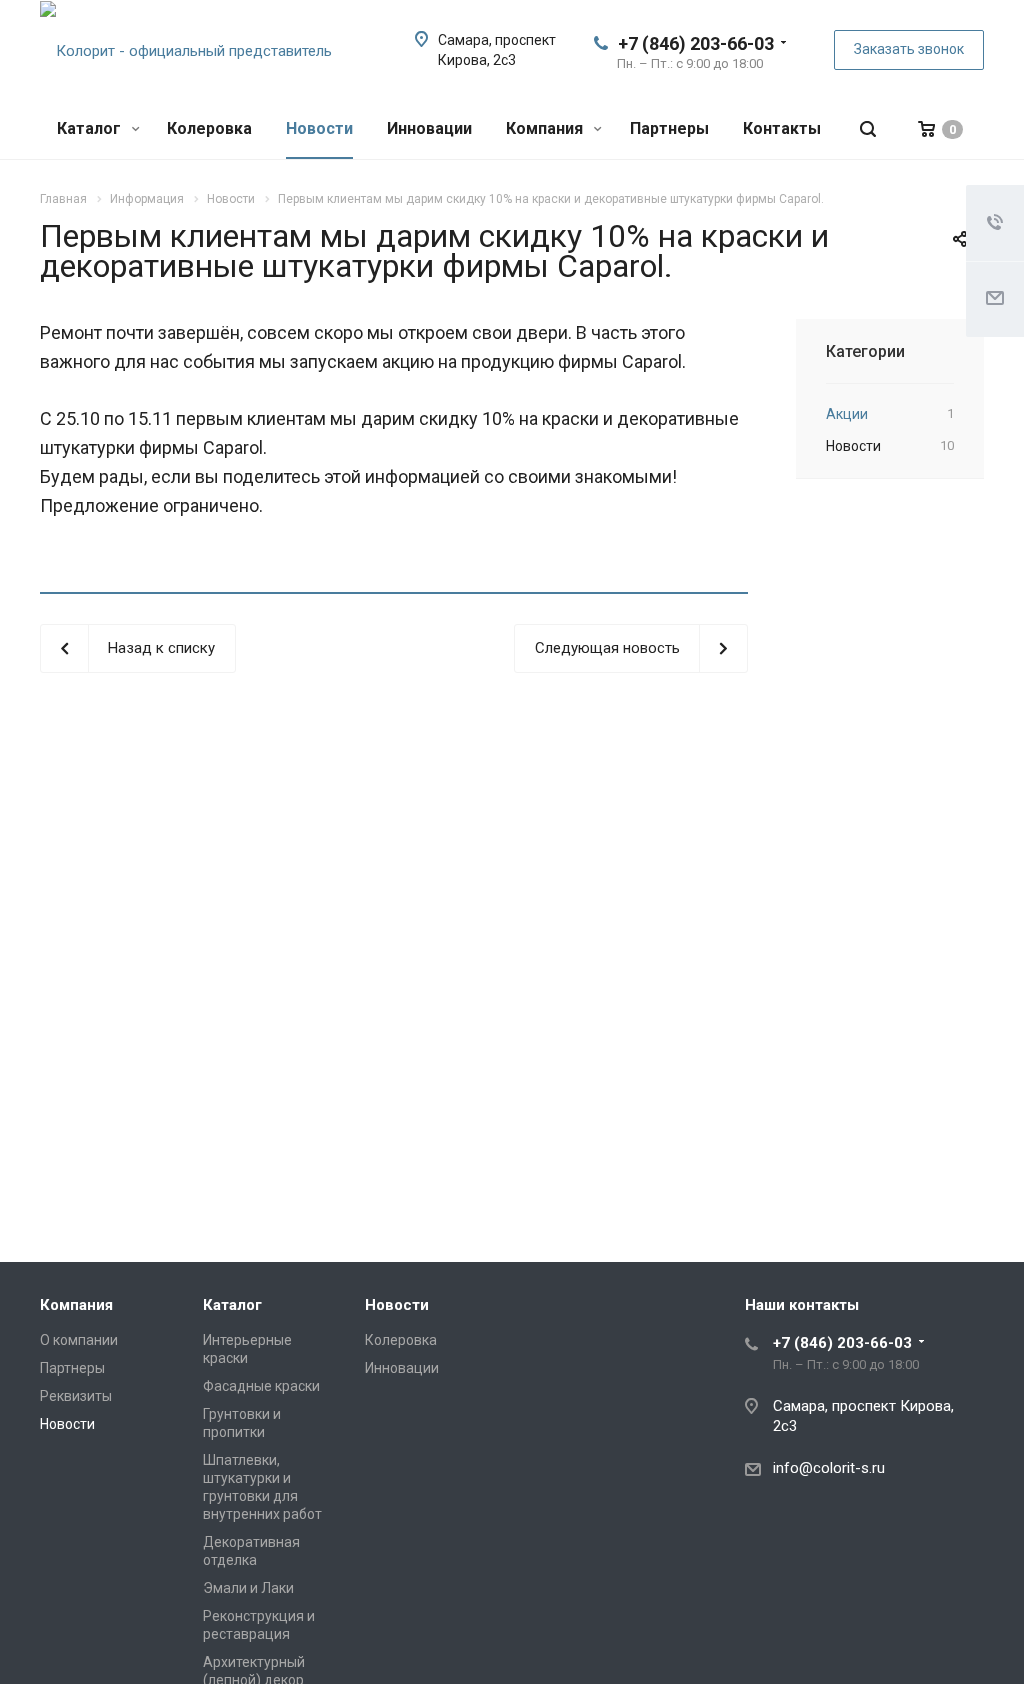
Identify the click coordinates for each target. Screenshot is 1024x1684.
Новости (319, 128)
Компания (546, 128)
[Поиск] (868, 129)
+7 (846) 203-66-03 (696, 43)
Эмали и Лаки (248, 1588)
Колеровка (209, 128)
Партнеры (669, 128)
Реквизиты (76, 1396)
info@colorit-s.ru (829, 1468)
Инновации (429, 128)
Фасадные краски (261, 1386)
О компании (79, 1340)
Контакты (782, 128)
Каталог (91, 128)
